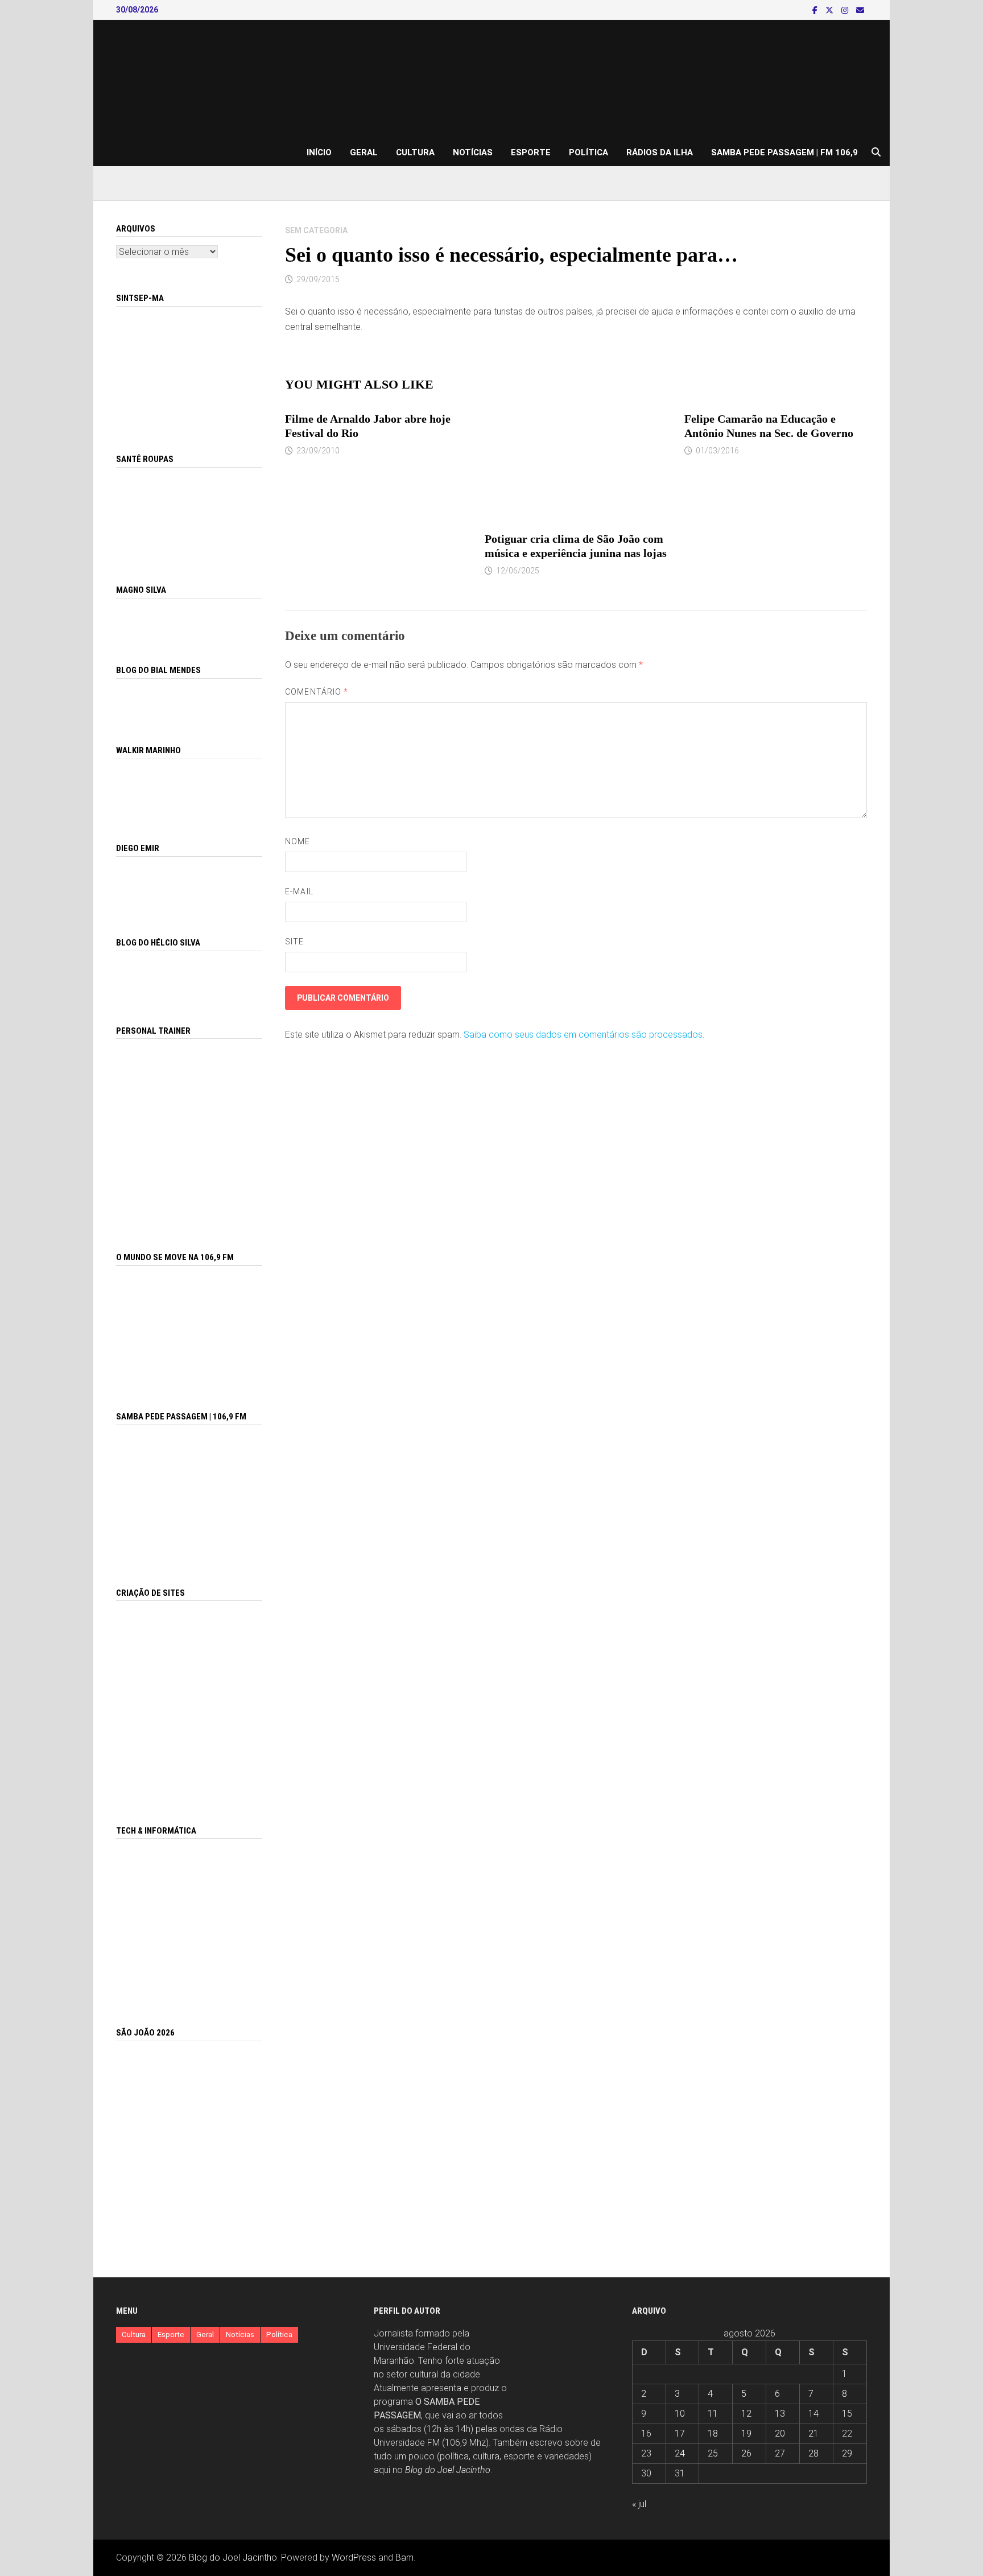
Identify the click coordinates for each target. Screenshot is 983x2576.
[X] (831, 10)
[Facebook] (816, 10)
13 (780, 2414)
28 (813, 2453)
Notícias (473, 152)
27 (780, 2453)
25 (713, 2453)
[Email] (860, 10)
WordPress (354, 2558)
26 (746, 2453)
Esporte (531, 152)
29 (847, 2453)
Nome (298, 841)
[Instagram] (846, 10)
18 (713, 2433)
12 (746, 2414)
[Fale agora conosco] (189, 1700)
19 (746, 2433)
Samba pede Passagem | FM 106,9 (784, 152)
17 (680, 2433)
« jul (639, 2504)
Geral (364, 152)
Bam (404, 2558)
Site (294, 942)
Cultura (415, 152)
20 (780, 2433)
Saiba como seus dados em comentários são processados (583, 1035)
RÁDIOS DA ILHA (660, 152)
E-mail (299, 891)
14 (813, 2414)
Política (588, 152)
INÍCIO (319, 152)
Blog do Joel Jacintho (448, 2470)
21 (813, 2433)
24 (680, 2453)
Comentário (317, 692)
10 (680, 2414)
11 (713, 2414)
